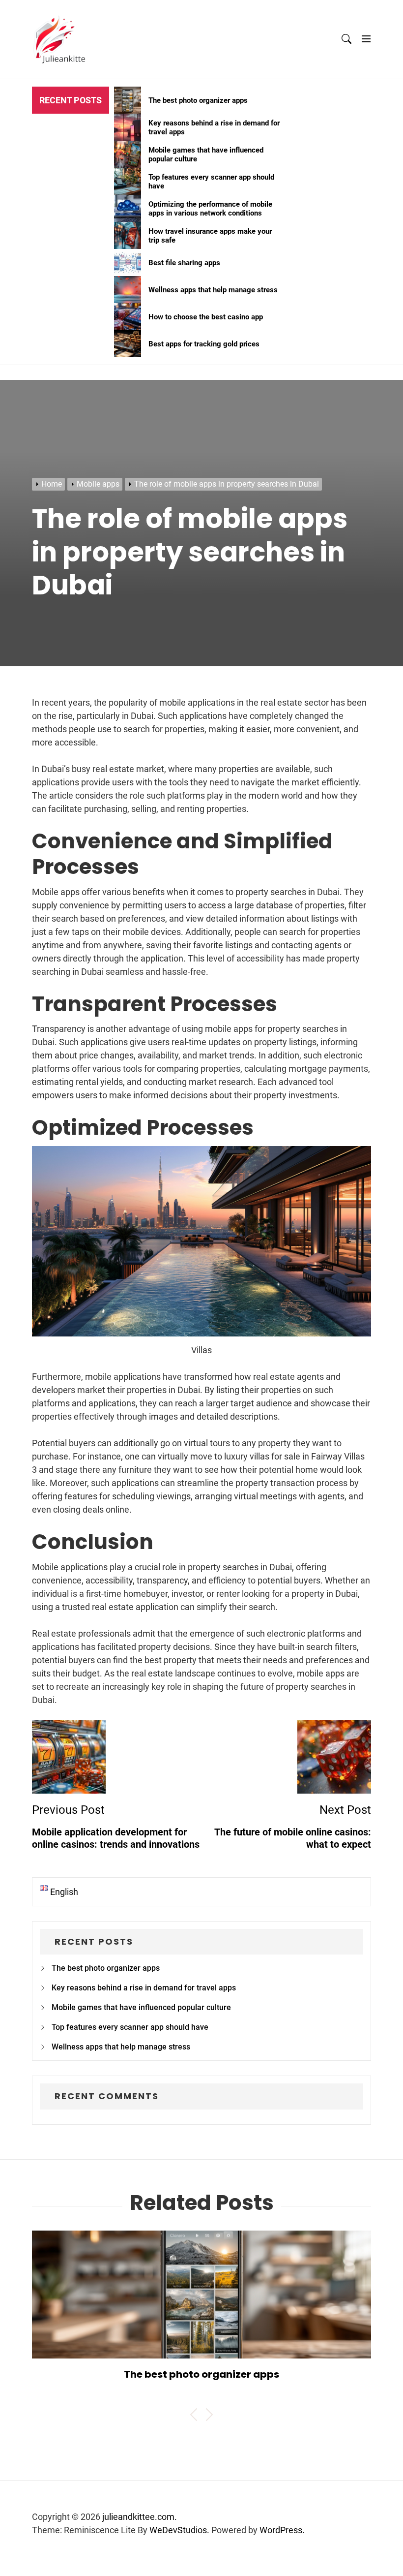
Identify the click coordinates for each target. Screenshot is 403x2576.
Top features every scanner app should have (130, 2027)
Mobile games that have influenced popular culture (141, 2007)
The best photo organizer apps (106, 1968)
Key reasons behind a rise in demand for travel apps (144, 1988)
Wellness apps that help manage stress (121, 2047)
